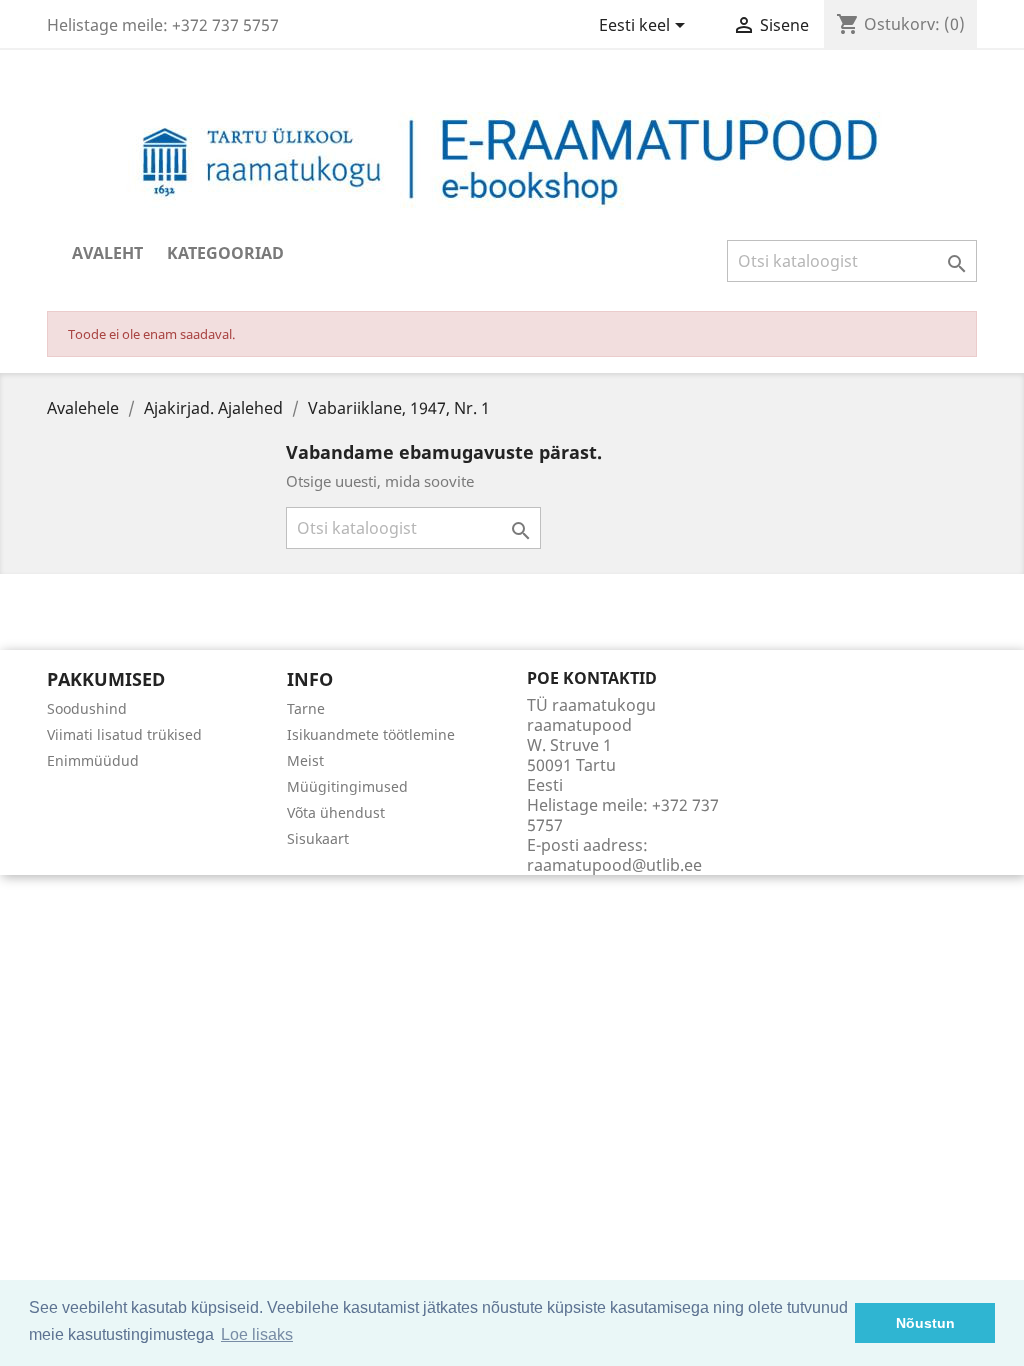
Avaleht (107, 253)
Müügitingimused (347, 786)
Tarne (306, 708)
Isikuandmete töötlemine (371, 734)
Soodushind (87, 708)
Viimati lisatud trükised (124, 734)
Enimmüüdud (93, 760)
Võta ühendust (336, 812)
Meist (305, 760)
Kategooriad (225, 253)
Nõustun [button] (925, 1323)
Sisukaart (318, 838)
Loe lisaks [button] (257, 1334)
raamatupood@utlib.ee (614, 865)
